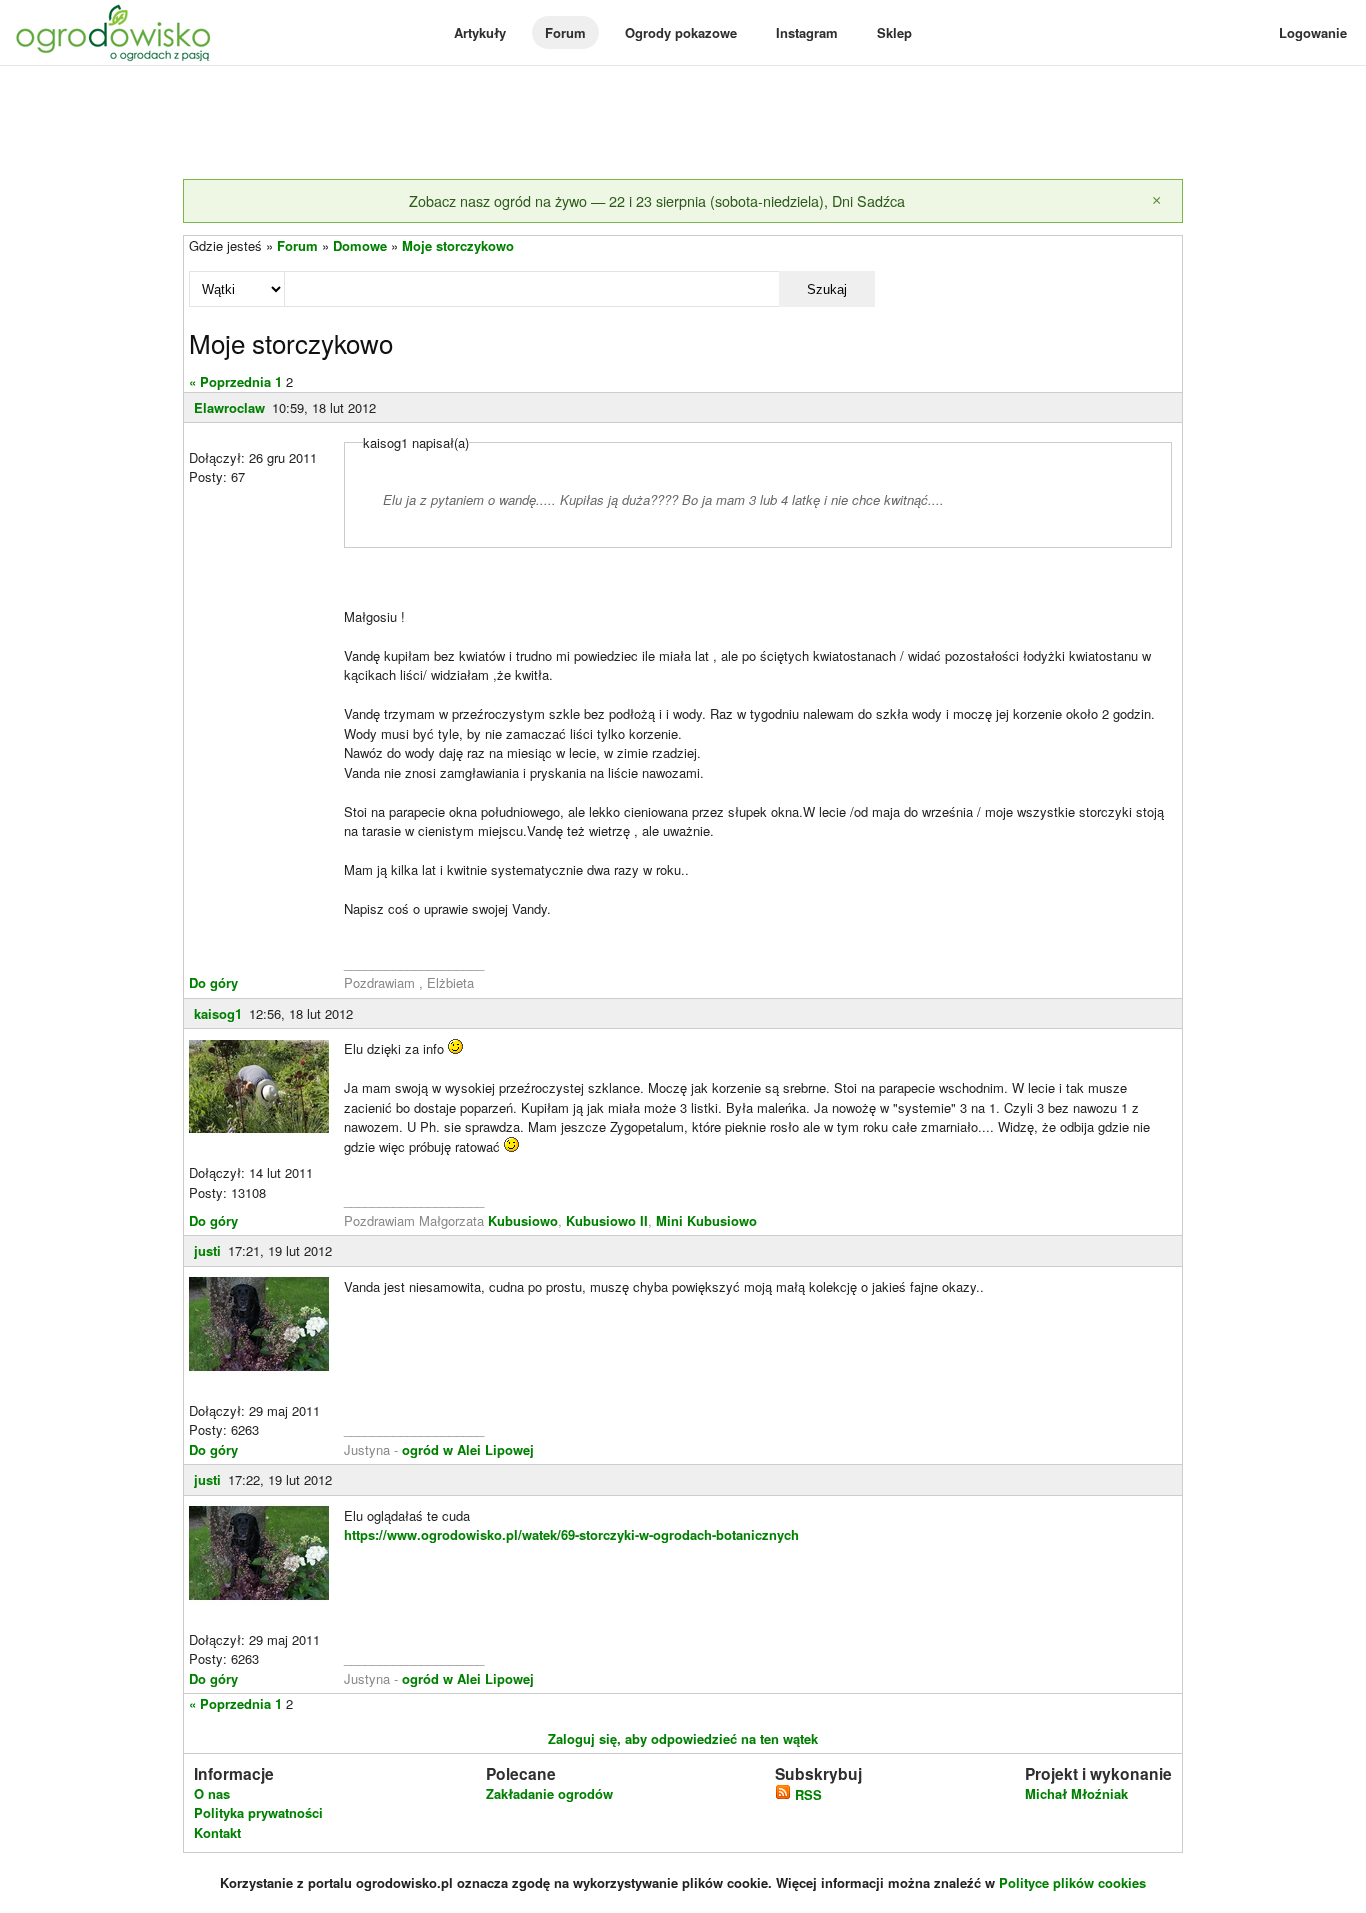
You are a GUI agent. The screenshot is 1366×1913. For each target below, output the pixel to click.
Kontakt (217, 1832)
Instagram (807, 32)
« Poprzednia (230, 381)
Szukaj (827, 289)
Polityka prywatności (258, 1812)
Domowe (360, 245)
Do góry (213, 982)
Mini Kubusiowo (706, 1220)
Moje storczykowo (458, 245)
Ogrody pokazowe (681, 32)
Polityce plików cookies (1072, 1882)
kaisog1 (218, 1013)
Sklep (894, 32)
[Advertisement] (683, 124)
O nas (212, 1793)
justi (207, 1250)
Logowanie (1313, 32)
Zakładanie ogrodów (549, 1793)
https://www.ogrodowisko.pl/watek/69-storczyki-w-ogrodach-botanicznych (571, 1534)
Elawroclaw (229, 407)
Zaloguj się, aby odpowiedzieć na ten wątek (683, 1738)
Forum (565, 32)
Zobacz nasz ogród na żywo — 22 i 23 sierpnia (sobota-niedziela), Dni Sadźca (657, 200)
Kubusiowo (523, 1220)
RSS (806, 1794)
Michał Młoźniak (1076, 1793)
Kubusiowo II (607, 1220)
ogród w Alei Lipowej (468, 1449)
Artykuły (480, 32)
